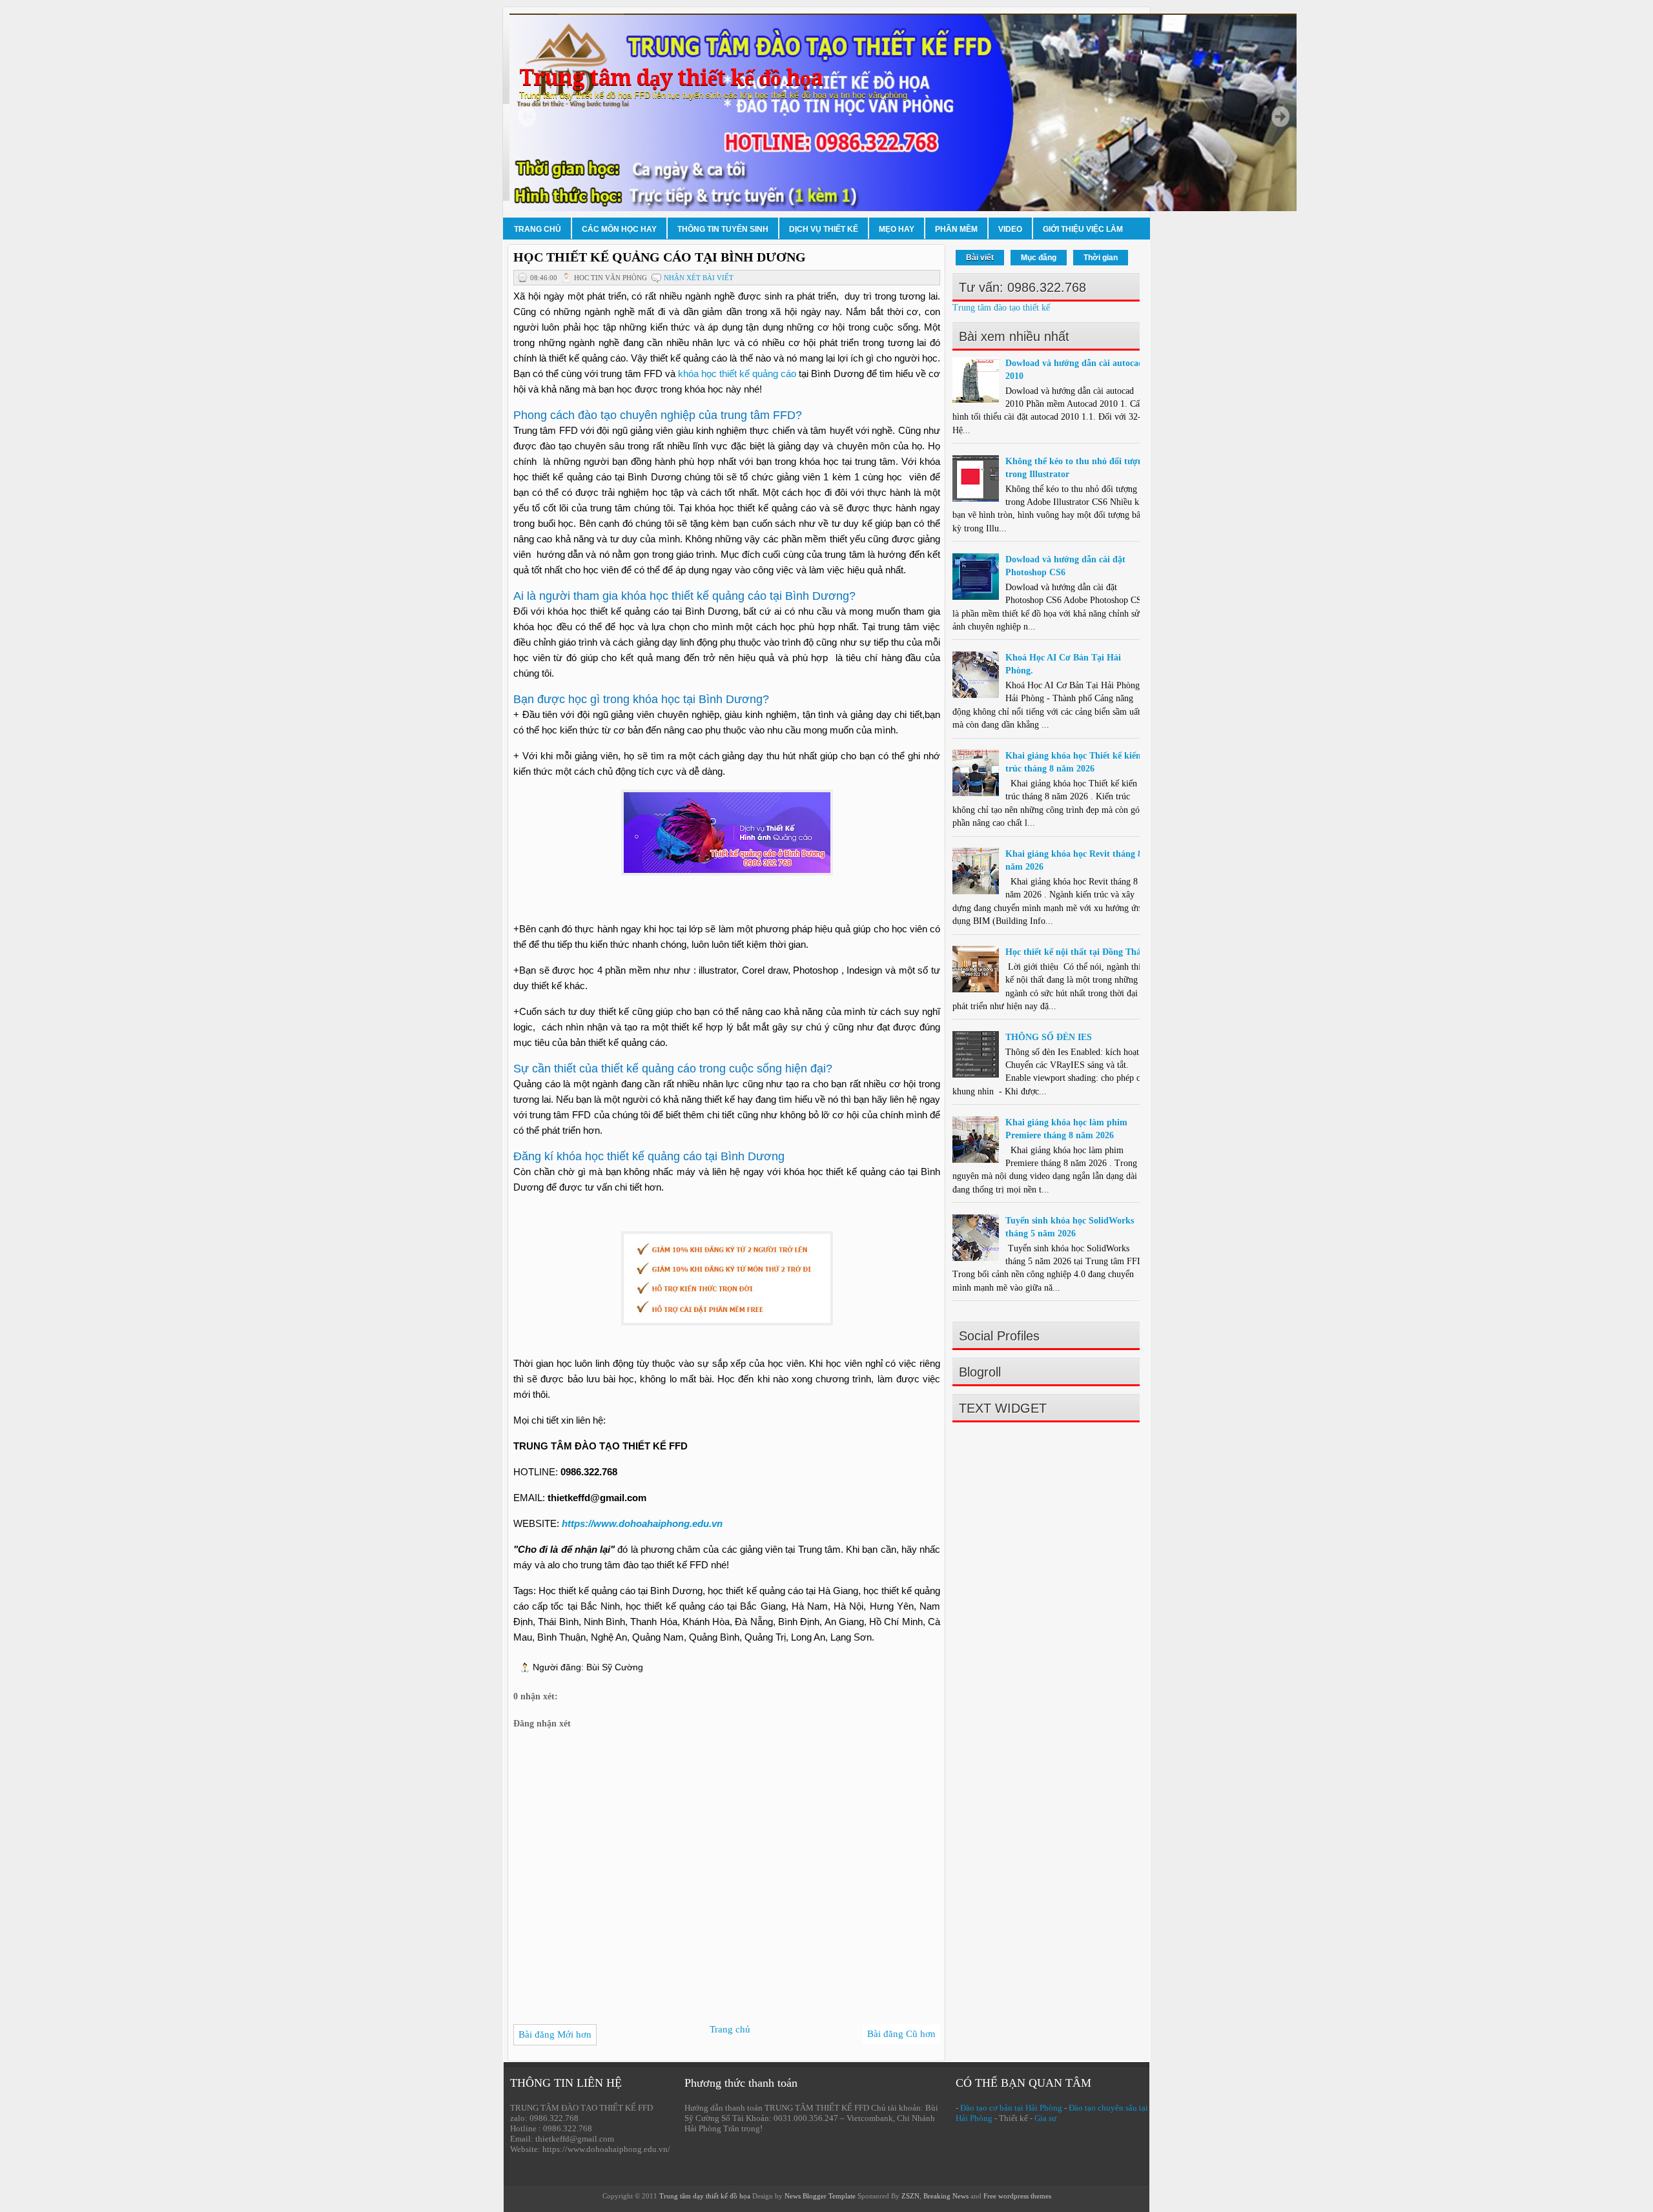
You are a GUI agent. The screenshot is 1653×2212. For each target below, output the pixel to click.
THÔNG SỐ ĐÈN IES (1049, 1037)
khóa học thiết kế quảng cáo (737, 374)
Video (1010, 229)
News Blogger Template (820, 2196)
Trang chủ (538, 229)
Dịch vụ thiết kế (824, 229)
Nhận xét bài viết (699, 278)
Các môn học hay (619, 229)
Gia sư (1045, 2118)
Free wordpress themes (1017, 2196)
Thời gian (1101, 258)
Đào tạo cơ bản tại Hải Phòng (1011, 2108)
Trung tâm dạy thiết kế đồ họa (671, 78)
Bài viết (980, 258)
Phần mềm (956, 229)
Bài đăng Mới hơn (555, 2034)
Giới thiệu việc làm (1083, 229)
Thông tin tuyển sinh (723, 229)
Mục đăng (1039, 258)
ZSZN (910, 2196)
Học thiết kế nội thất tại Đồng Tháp (1076, 952)
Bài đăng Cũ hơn (901, 2034)
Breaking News (946, 2196)
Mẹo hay (897, 229)
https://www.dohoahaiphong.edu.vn (642, 1523)
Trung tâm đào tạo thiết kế (1001, 308)
